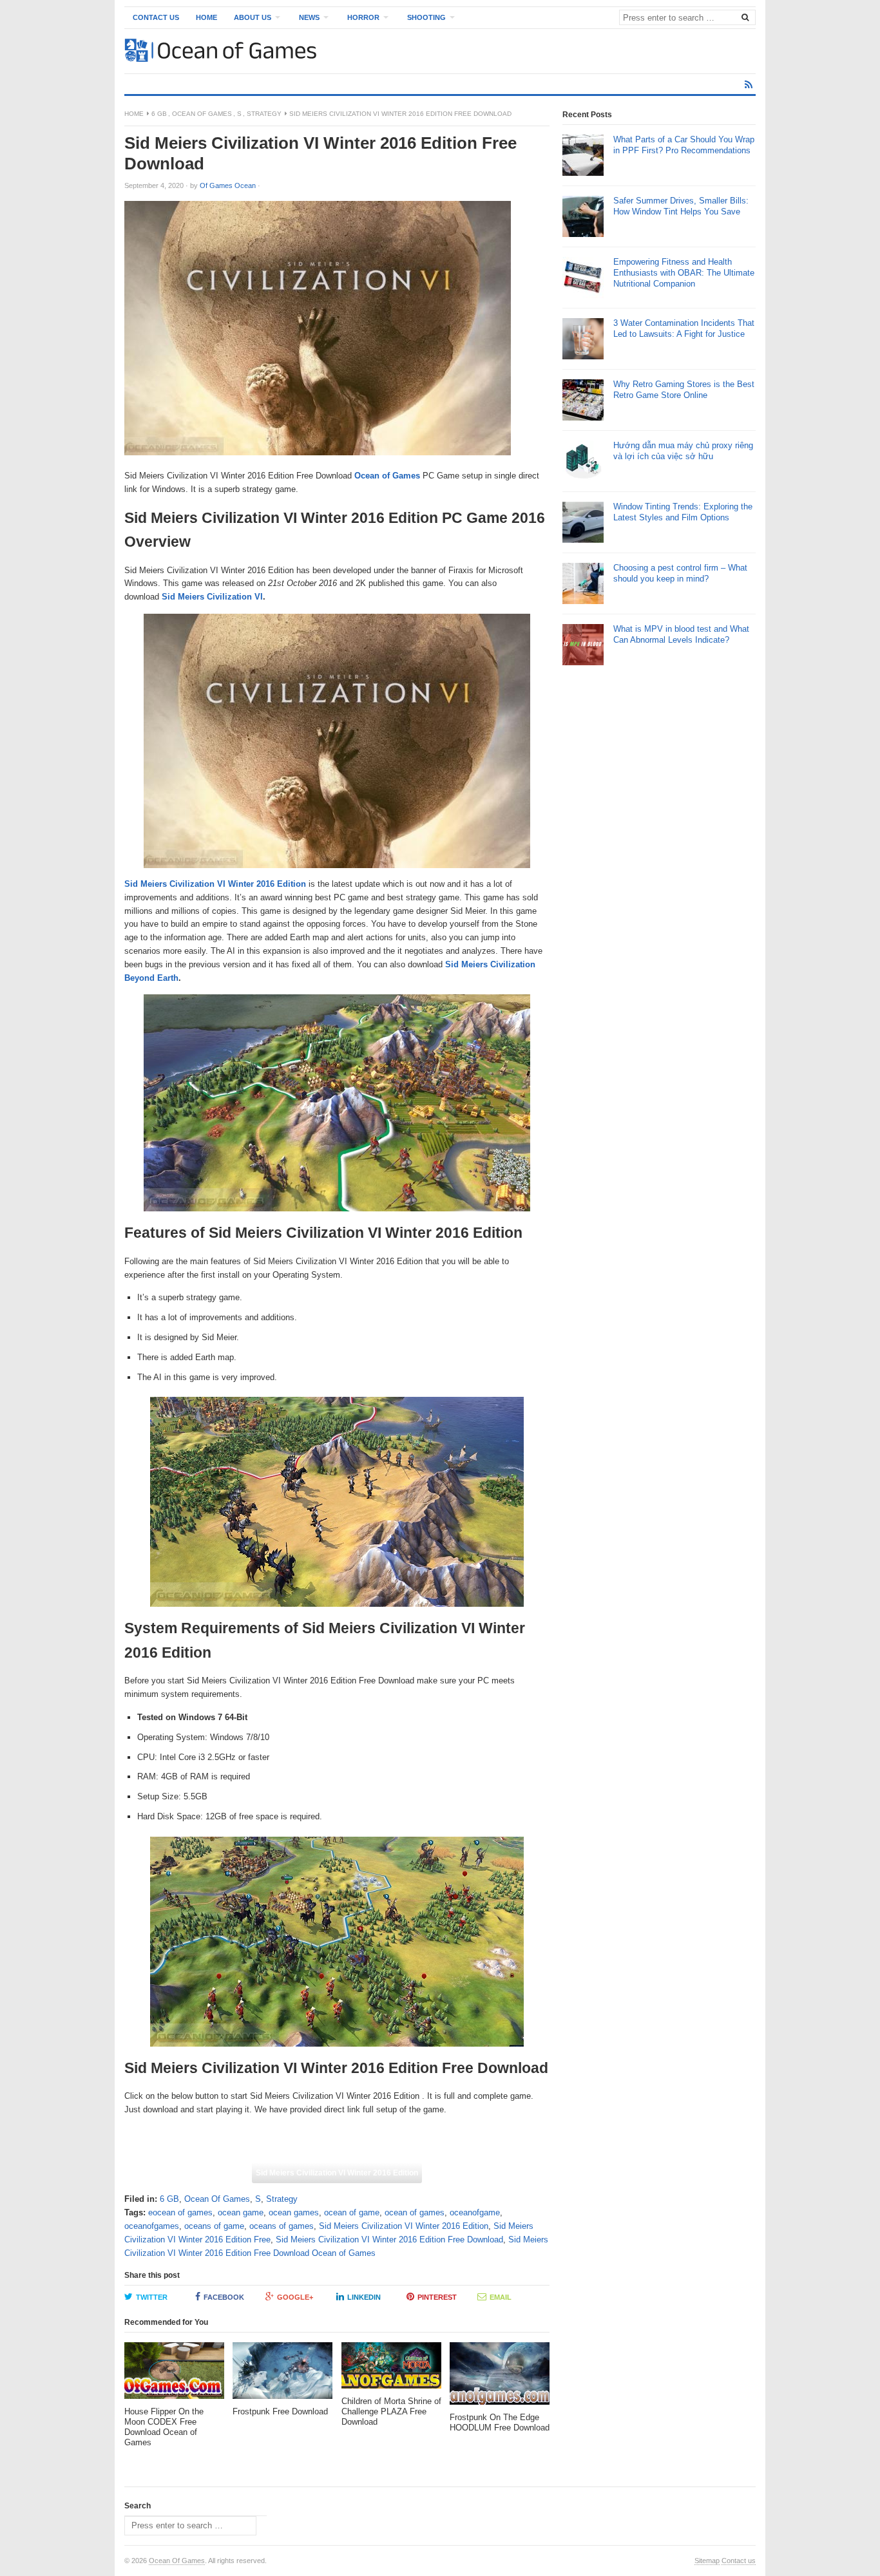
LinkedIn (364, 2297)
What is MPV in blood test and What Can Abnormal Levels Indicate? (681, 634)
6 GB (159, 114)
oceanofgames (152, 2226)
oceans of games (282, 2226)
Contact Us (156, 17)
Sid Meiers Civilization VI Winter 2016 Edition (215, 884)
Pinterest (437, 2297)
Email (501, 2297)
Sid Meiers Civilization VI (212, 597)
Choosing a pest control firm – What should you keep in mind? (680, 573)
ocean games (294, 2212)
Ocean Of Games (202, 114)
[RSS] (749, 85)
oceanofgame (475, 2212)
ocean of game (352, 2212)
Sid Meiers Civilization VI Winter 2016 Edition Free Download (389, 2240)
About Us (253, 17)
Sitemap (707, 2561)
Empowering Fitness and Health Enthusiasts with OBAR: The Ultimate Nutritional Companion (684, 273)
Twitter (152, 2297)
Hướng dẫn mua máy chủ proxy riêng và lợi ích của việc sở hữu (683, 451)
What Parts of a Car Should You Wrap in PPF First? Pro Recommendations (684, 145)
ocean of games (415, 2212)
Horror (363, 17)
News (309, 17)
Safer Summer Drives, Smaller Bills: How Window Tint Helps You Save (681, 206)
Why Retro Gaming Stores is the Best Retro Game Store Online (684, 390)
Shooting (426, 17)
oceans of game (214, 2226)
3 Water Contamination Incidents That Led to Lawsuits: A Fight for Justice (684, 328)
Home (206, 17)
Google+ (295, 2297)
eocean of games (180, 2212)
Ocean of (372, 476)
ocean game (241, 2212)
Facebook (224, 2297)
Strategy (264, 114)
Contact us (739, 2561)
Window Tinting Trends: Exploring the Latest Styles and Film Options (683, 512)
